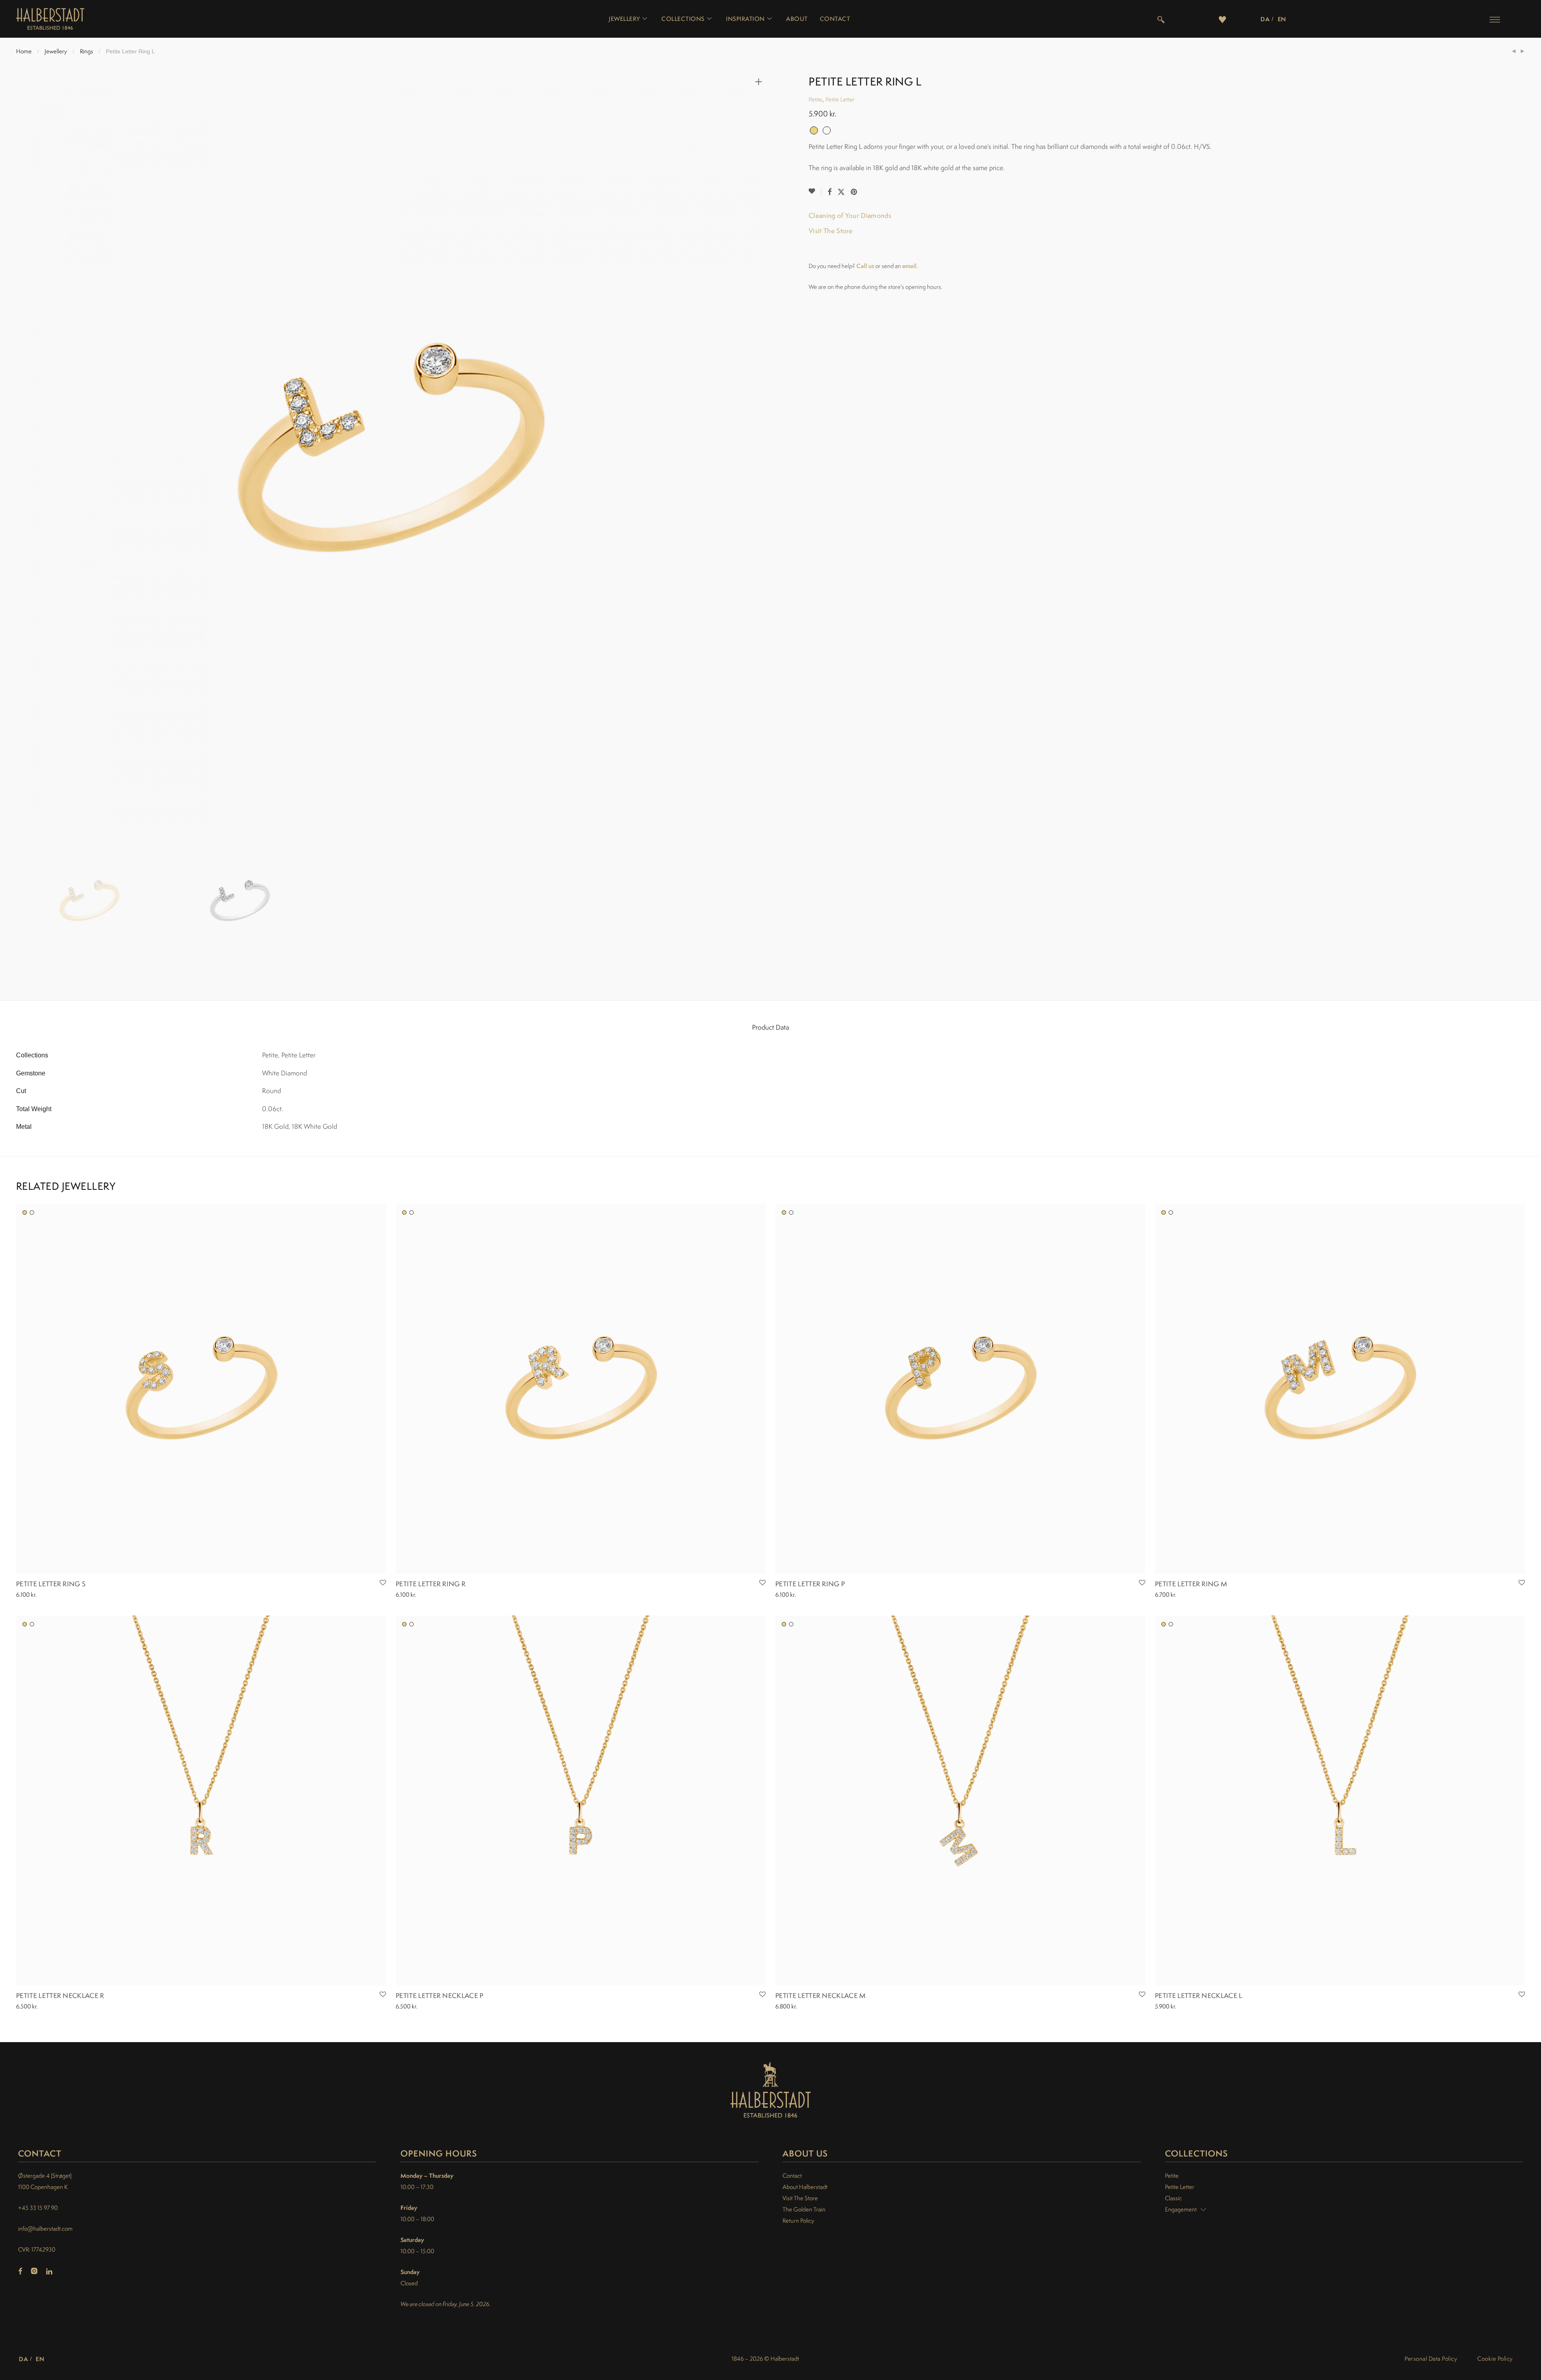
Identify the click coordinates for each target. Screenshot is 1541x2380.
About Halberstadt (805, 2187)
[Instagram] (34, 2272)
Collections (683, 19)
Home (24, 51)
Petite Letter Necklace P (440, 1996)
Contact (835, 19)
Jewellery (624, 19)
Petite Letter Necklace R (60, 1996)
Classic (1173, 2198)
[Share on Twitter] (841, 192)
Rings (86, 51)
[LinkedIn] (50, 2272)
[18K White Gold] (32, 1212)
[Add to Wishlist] (815, 191)
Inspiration (745, 19)
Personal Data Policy (1431, 2359)
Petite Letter (840, 99)
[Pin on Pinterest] (854, 192)
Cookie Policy (1495, 2359)
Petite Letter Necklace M (821, 1996)
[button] (1495, 19)
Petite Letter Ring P (810, 1584)
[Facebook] (20, 2272)
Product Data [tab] (770, 1027)
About (797, 19)
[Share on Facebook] (829, 192)
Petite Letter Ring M (1191, 1584)
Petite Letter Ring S (51, 1584)
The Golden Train (804, 2209)
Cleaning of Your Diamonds (850, 215)
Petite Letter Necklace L (1199, 1996)
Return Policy (798, 2220)
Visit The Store (831, 231)
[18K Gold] (25, 1212)
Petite (815, 99)
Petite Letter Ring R (431, 1584)
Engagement (1181, 2209)
